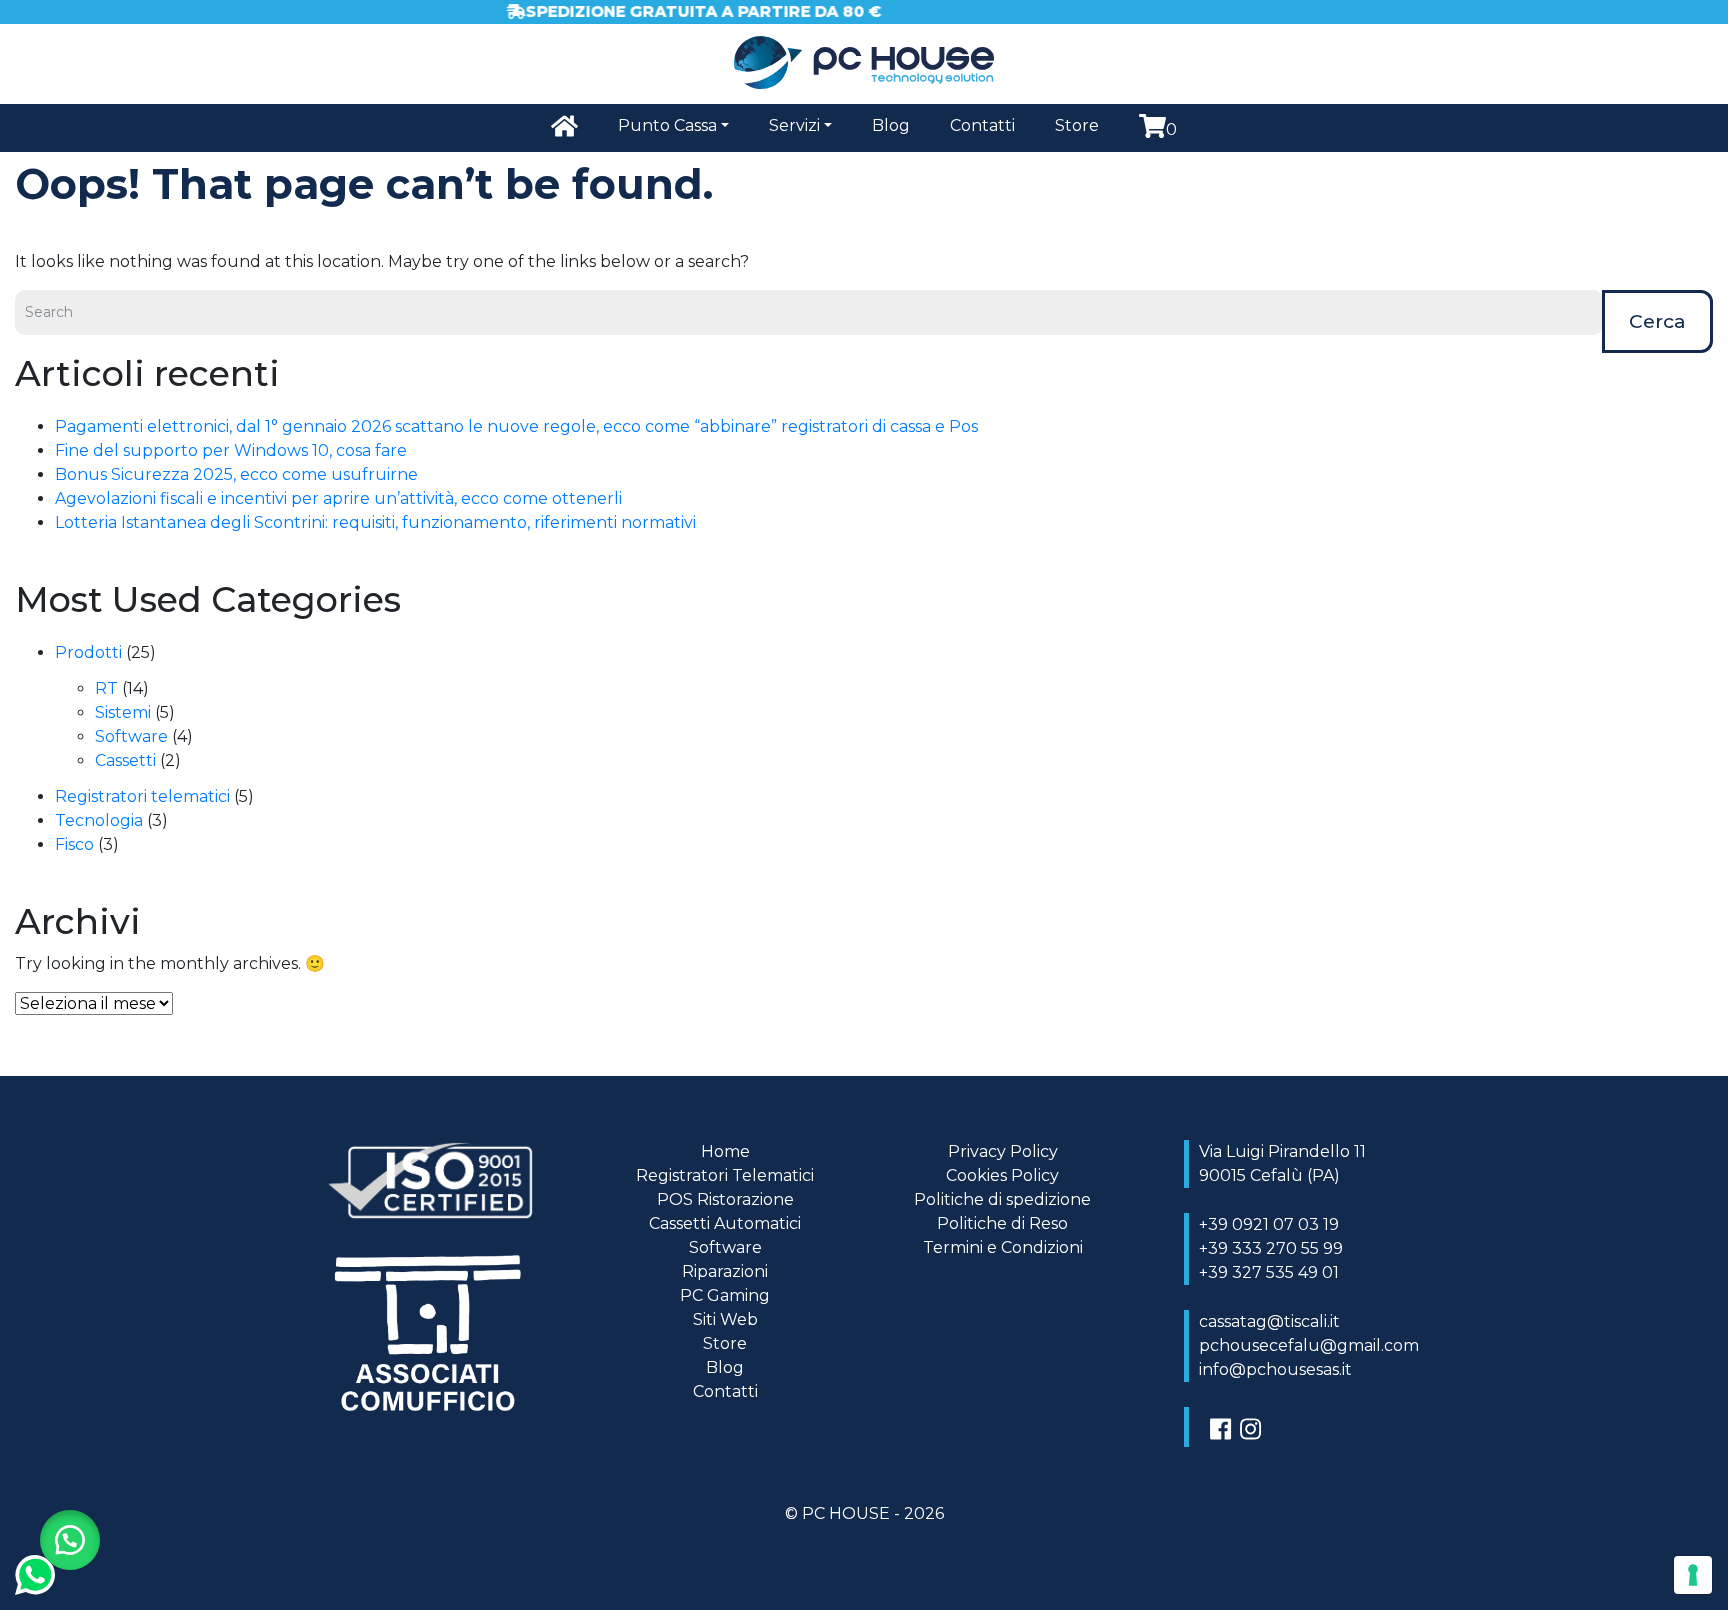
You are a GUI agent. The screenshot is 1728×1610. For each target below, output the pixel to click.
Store (1077, 125)
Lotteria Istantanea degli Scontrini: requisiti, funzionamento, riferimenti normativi (375, 522)
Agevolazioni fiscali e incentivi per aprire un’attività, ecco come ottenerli (338, 498)
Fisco (74, 844)
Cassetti (125, 760)
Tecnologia (99, 820)
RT (106, 688)
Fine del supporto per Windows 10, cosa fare (231, 450)
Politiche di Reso (1002, 1223)
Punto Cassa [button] (667, 125)
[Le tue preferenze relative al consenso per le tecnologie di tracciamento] (1693, 1575)
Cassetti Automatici (725, 1223)
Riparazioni (725, 1271)
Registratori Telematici (725, 1175)
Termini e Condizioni (1003, 1247)
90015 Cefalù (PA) (1269, 1175)
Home (725, 1151)
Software (131, 736)
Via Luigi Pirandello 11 (1282, 1151)
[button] (70, 1540)
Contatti (982, 125)
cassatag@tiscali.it (1269, 1321)
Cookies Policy (1002, 1175)
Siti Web (725, 1319)
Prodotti (88, 652)
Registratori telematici (142, 796)
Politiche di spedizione (1002, 1199)
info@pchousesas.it (1275, 1369)
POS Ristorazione (725, 1199)
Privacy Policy (1003, 1151)
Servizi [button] (794, 125)
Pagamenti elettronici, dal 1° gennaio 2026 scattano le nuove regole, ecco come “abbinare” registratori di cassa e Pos (516, 426)
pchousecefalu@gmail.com (1309, 1345)
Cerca (1657, 321)
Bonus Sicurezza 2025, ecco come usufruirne (236, 474)
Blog (891, 125)
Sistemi (123, 712)
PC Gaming (725, 1295)
